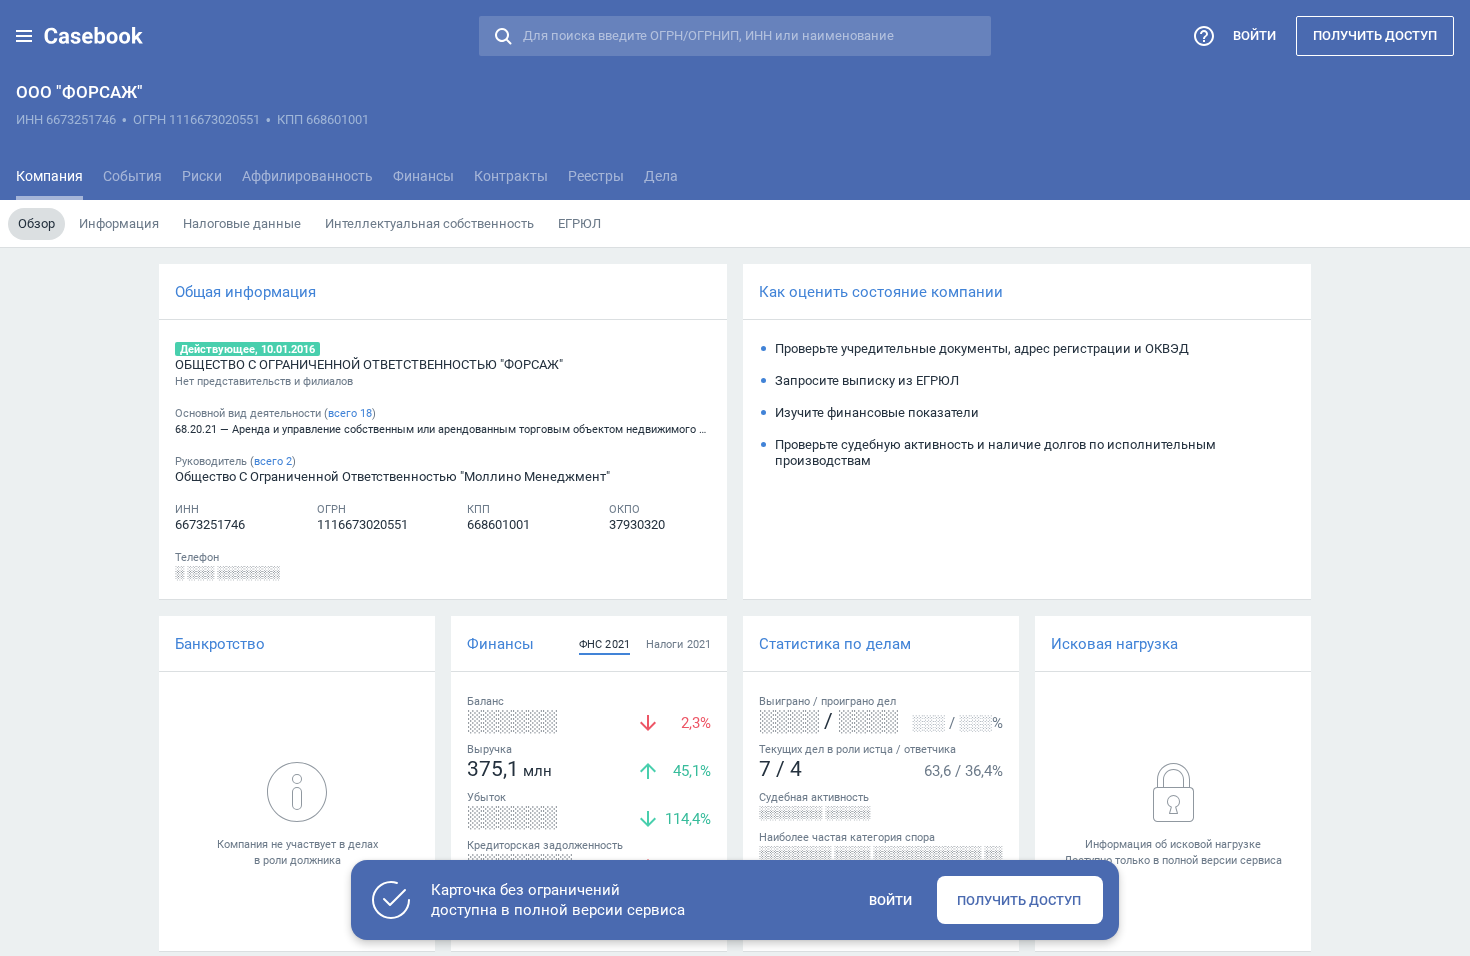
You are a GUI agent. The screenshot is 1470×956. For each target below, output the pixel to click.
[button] (24, 36)
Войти (1254, 35)
